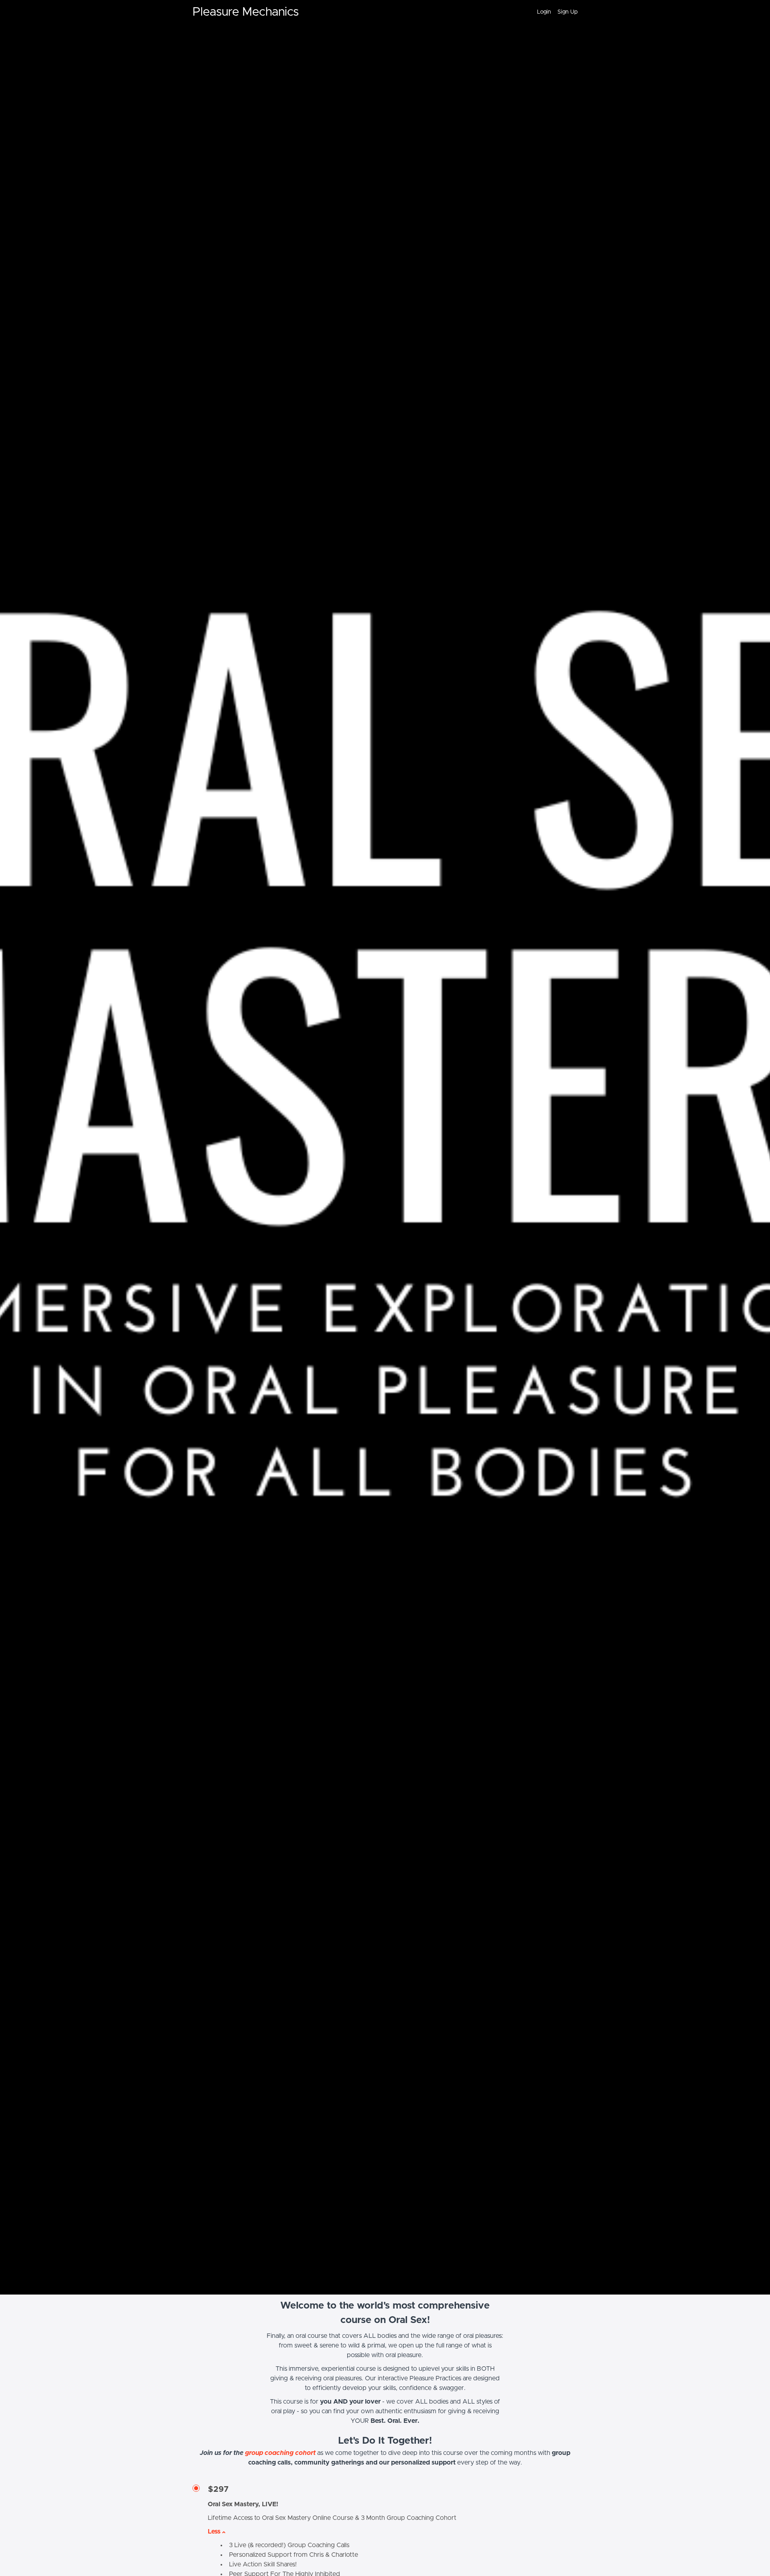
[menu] (554, 12)
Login (544, 12)
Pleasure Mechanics (246, 12)
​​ (280, 2453)
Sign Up (567, 12)
